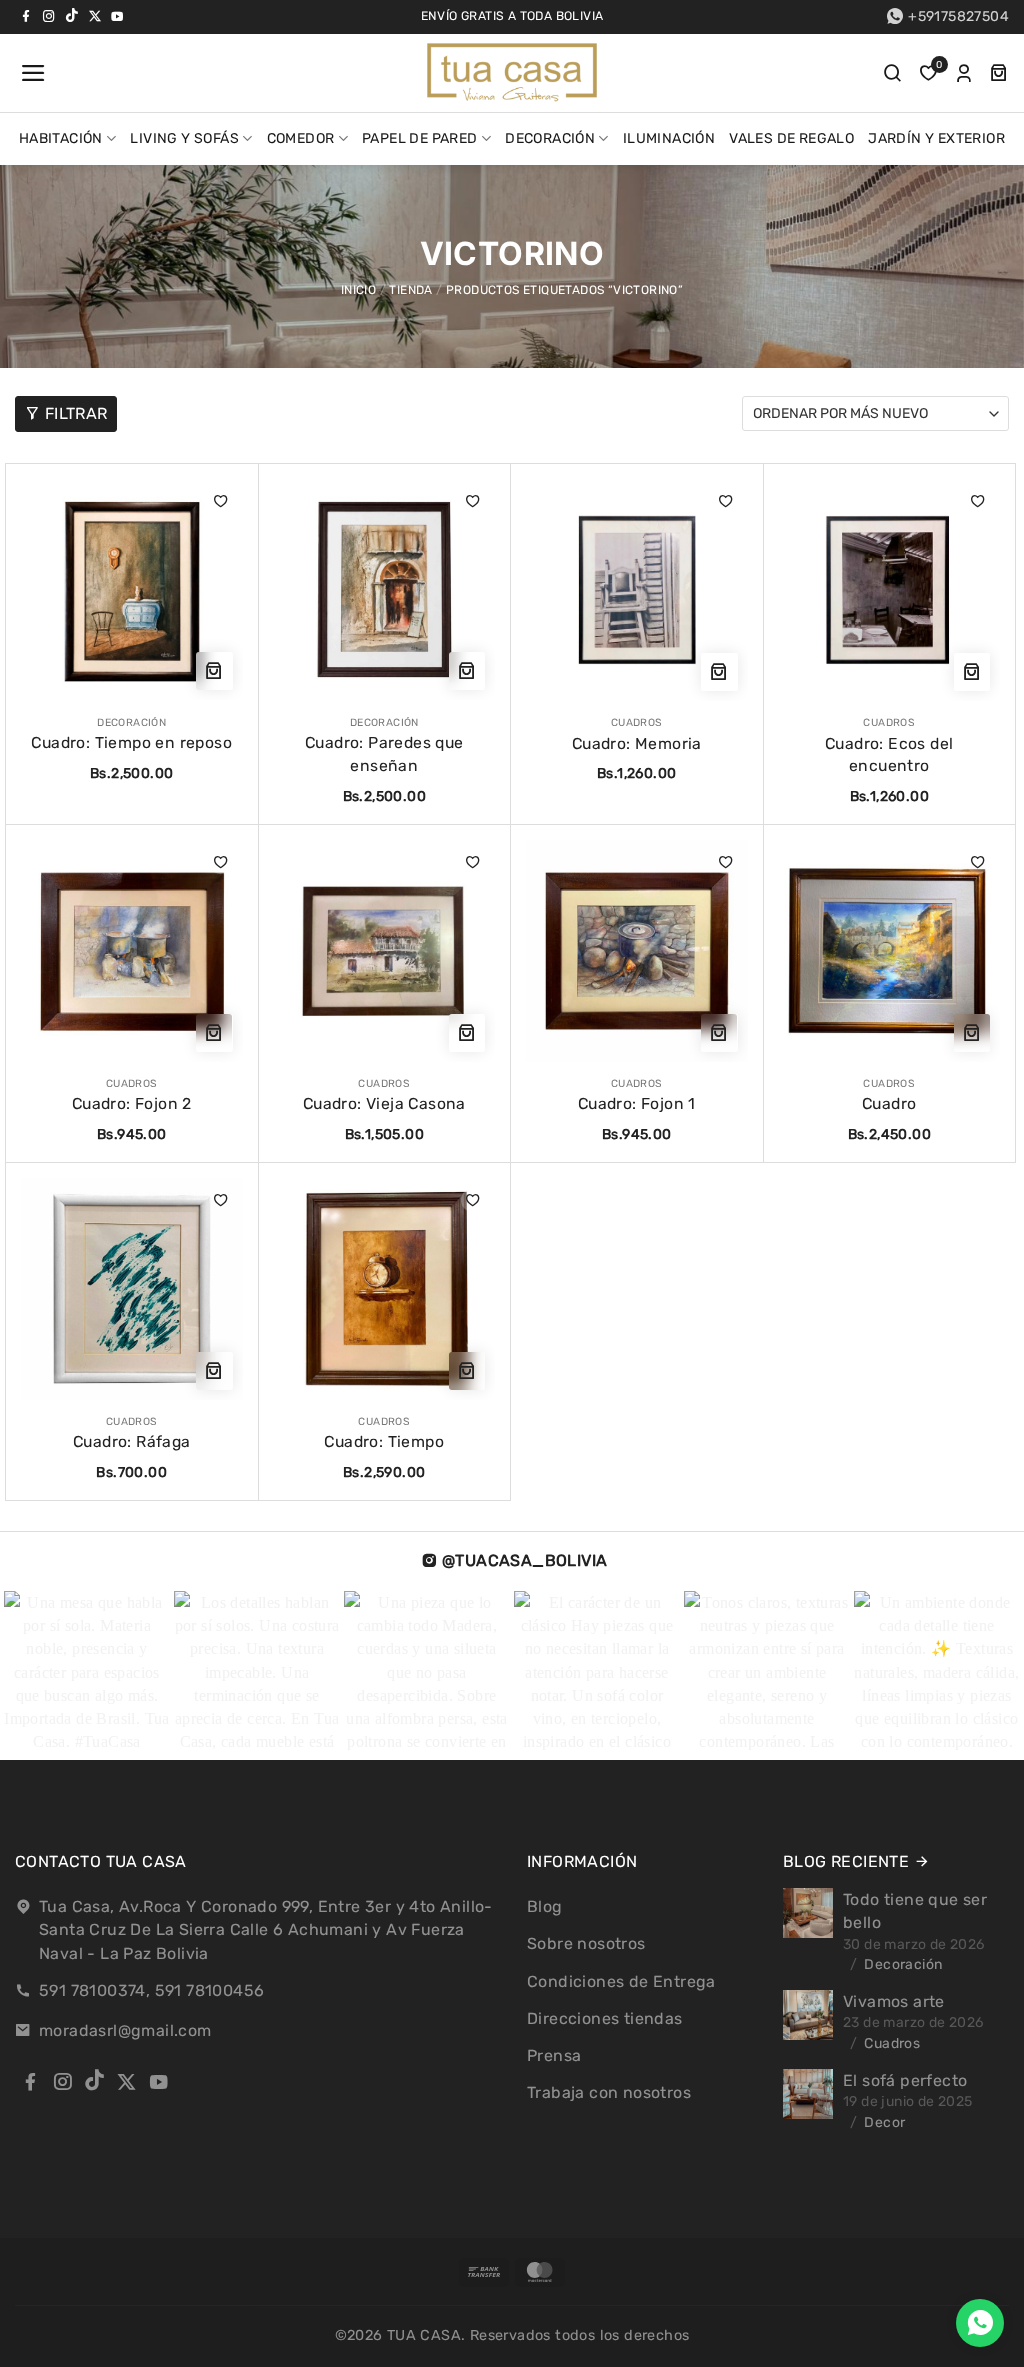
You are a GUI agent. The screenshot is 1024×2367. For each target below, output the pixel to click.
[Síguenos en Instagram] (49, 16)
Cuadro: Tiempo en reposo (131, 742)
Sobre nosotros (586, 1943)
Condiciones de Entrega (621, 1981)
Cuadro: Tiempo (384, 1441)
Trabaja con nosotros (609, 2092)
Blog (545, 1906)
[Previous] (44, 1676)
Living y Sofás (184, 138)
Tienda (410, 290)
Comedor (301, 138)
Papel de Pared (420, 138)
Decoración (550, 138)
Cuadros (892, 2043)
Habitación (61, 138)
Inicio (358, 290)
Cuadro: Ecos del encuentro (889, 755)
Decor (884, 2122)
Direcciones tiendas (605, 2018)
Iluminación (669, 138)
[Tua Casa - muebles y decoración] (512, 73)
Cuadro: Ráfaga (132, 1441)
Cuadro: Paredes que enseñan (384, 754)
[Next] (969, 1676)
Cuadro (889, 1103)
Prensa (554, 2055)
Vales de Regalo (791, 138)
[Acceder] (964, 73)
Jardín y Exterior (936, 138)
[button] (31, 73)
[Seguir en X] (95, 16)
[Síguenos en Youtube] (117, 16)
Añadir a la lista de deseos (221, 501)
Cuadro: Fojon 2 (132, 1103)
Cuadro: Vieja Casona (384, 1103)
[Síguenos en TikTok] (72, 16)
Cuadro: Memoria (637, 743)
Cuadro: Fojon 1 (637, 1103)
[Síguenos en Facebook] (26, 16)
